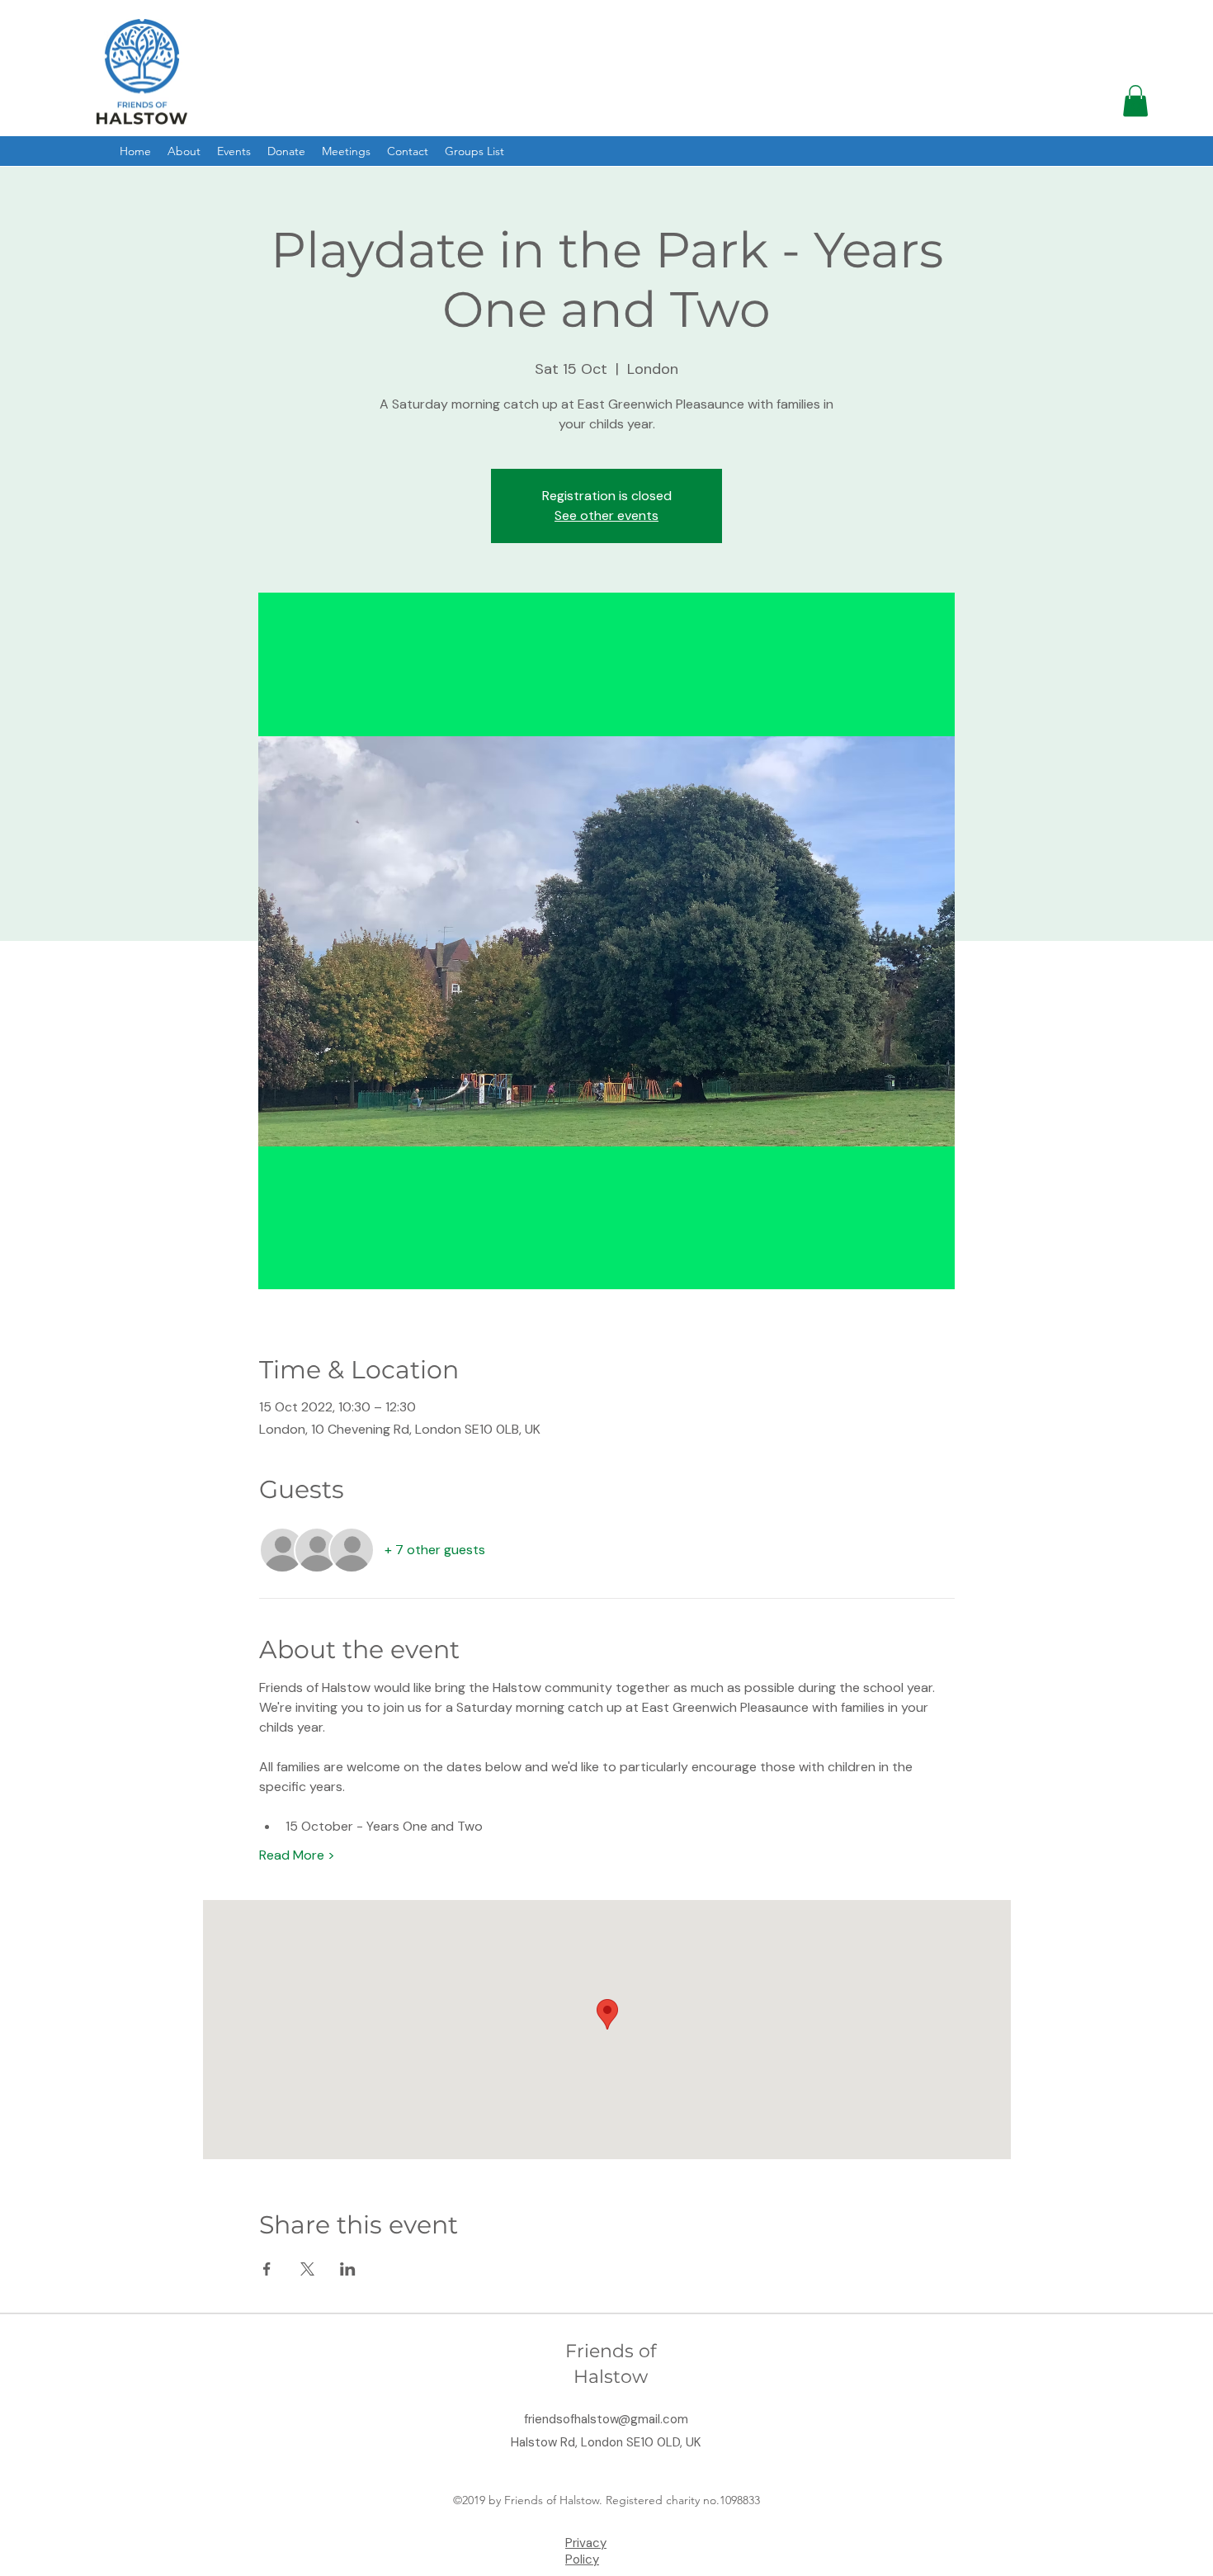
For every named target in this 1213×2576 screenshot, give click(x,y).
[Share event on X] (307, 2269)
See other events (606, 515)
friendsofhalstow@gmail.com (606, 2419)
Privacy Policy (586, 2551)
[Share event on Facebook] (267, 2269)
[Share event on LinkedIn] (348, 2269)
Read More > (297, 1855)
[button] (1135, 101)
